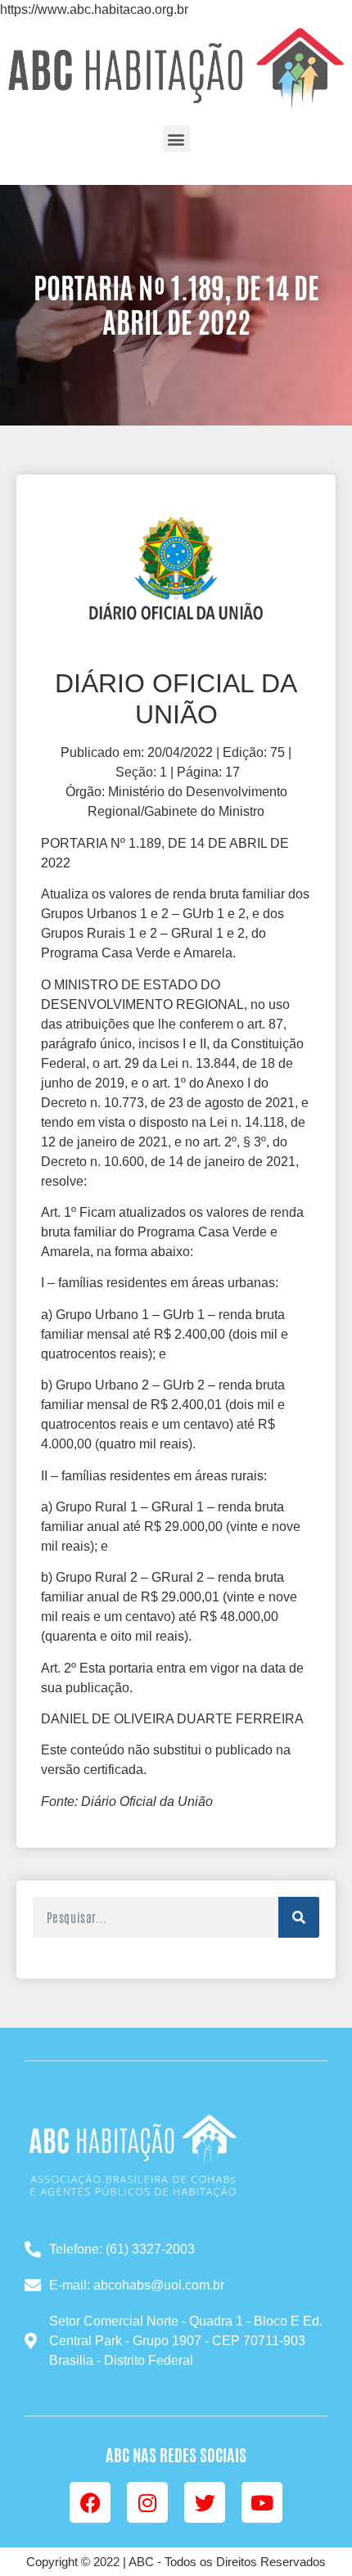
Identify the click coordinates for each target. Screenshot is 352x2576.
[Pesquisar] (299, 1917)
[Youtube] (262, 2502)
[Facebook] (90, 2502)
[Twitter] (205, 2502)
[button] (176, 139)
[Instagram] (147, 2502)
